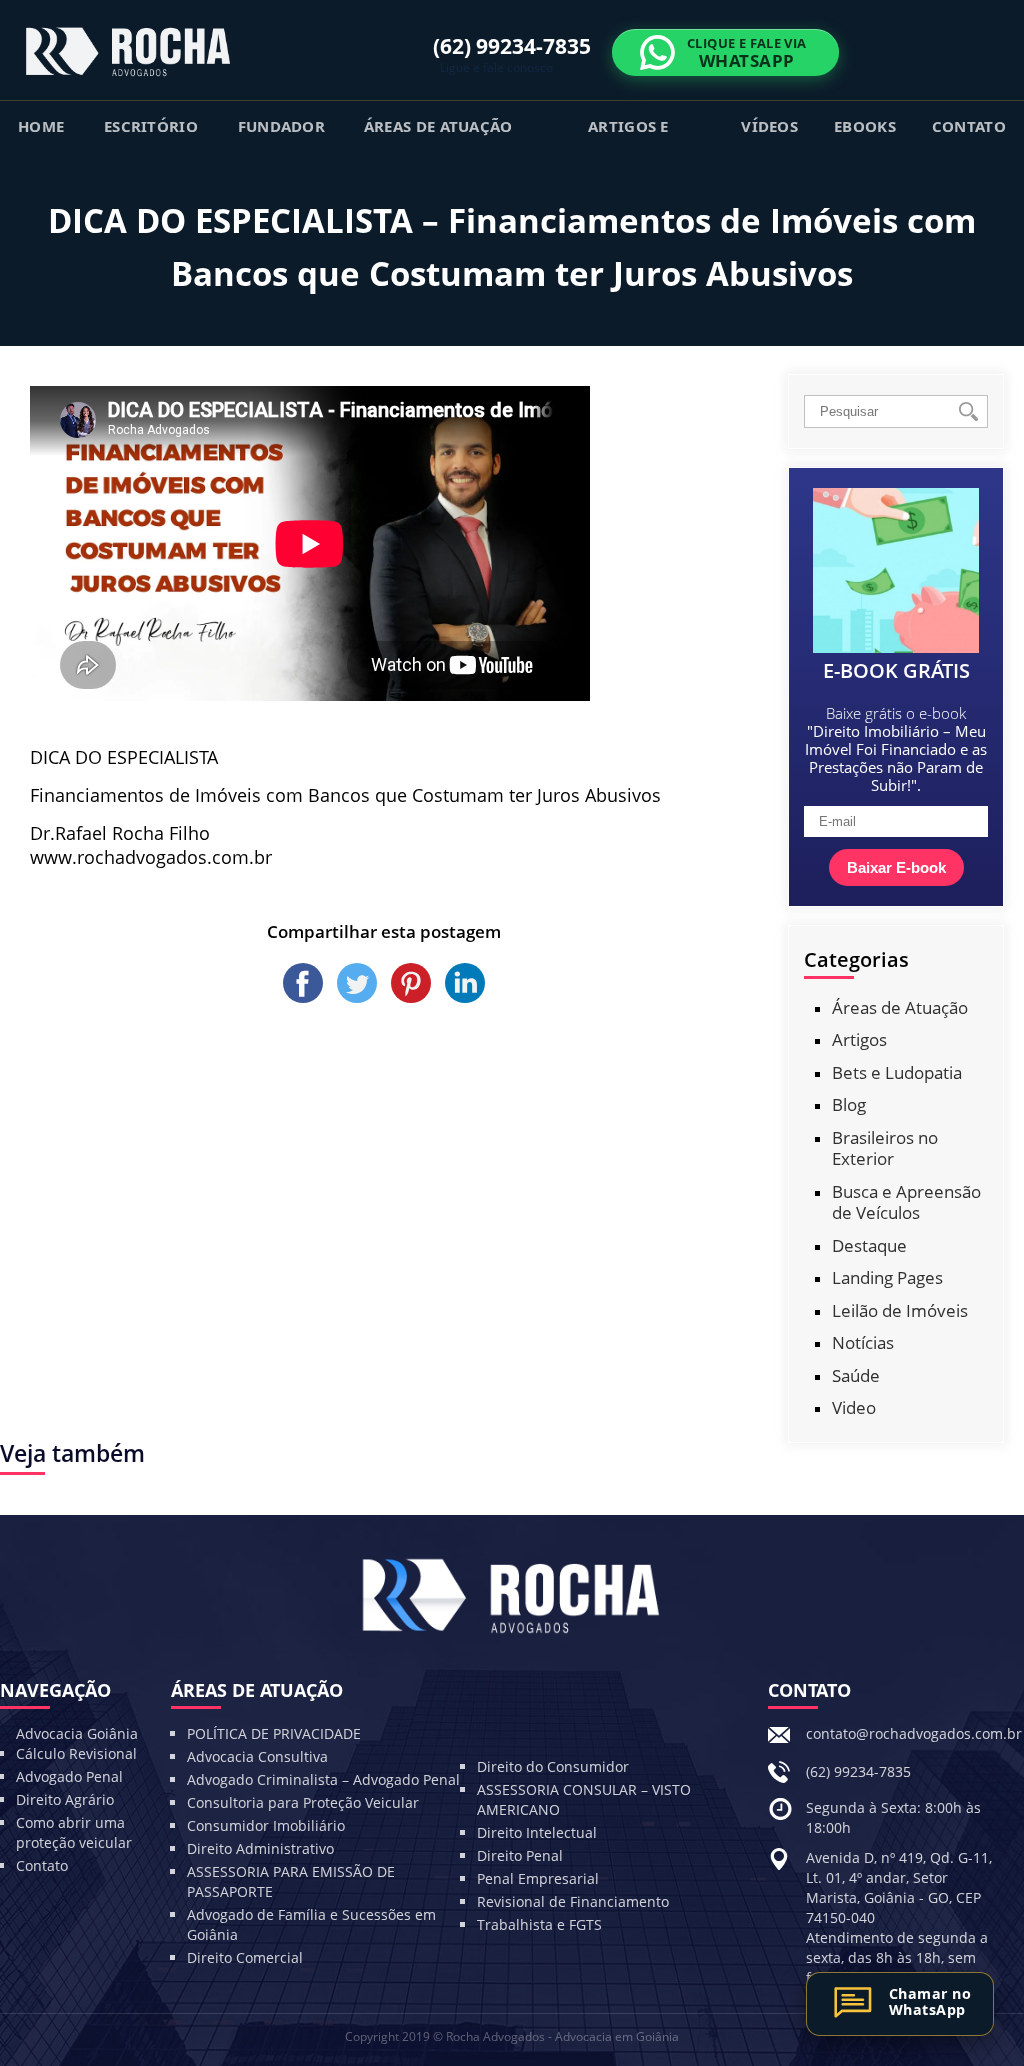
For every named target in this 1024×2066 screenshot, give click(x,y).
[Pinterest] (413, 997)
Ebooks (865, 126)
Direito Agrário (65, 1799)
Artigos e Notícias (628, 133)
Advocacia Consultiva (257, 1756)
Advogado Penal (69, 1776)
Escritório (151, 126)
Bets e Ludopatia (897, 1072)
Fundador (281, 126)
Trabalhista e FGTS (539, 1924)
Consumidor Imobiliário (266, 1825)
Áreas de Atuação (438, 126)
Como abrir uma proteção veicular (74, 1832)
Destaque (869, 1245)
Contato (969, 126)
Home (41, 126)
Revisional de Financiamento (573, 1901)
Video (854, 1407)
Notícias (863, 1342)
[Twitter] (359, 997)
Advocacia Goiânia (77, 1733)
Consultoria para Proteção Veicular (303, 1802)
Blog (849, 1104)
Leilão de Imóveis (900, 1310)
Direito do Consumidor (553, 1766)
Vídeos (769, 126)
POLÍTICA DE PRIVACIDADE (274, 1733)
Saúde (856, 1375)
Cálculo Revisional (76, 1753)
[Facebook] (305, 997)
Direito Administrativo (260, 1848)
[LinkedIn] (465, 997)
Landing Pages (887, 1277)
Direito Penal (520, 1855)
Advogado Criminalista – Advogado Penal (323, 1779)
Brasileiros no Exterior (885, 1148)
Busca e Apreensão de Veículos (906, 1202)
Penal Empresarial (538, 1878)
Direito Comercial (245, 1957)
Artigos (859, 1039)
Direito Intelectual (537, 1832)
